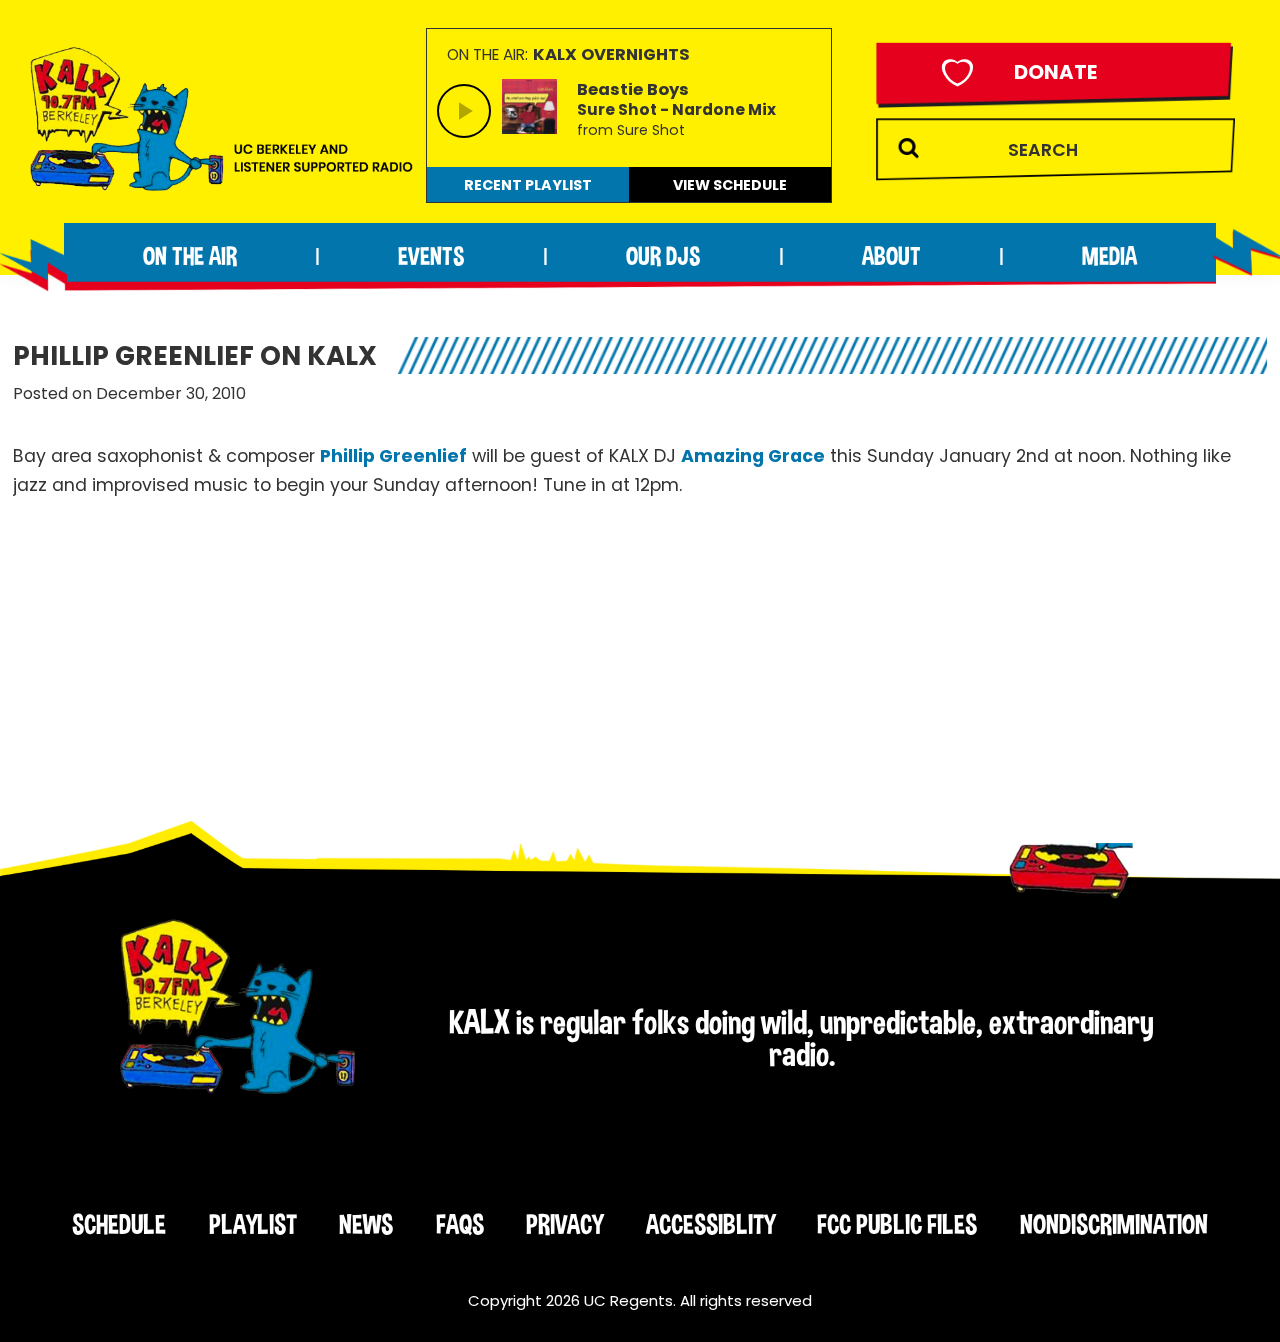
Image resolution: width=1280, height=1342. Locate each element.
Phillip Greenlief (393, 456)
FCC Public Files (897, 1224)
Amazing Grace (753, 456)
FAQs (460, 1224)
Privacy (564, 1224)
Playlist (253, 1224)
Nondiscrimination (1114, 1224)
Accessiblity (710, 1224)
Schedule (119, 1224)
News (366, 1224)
